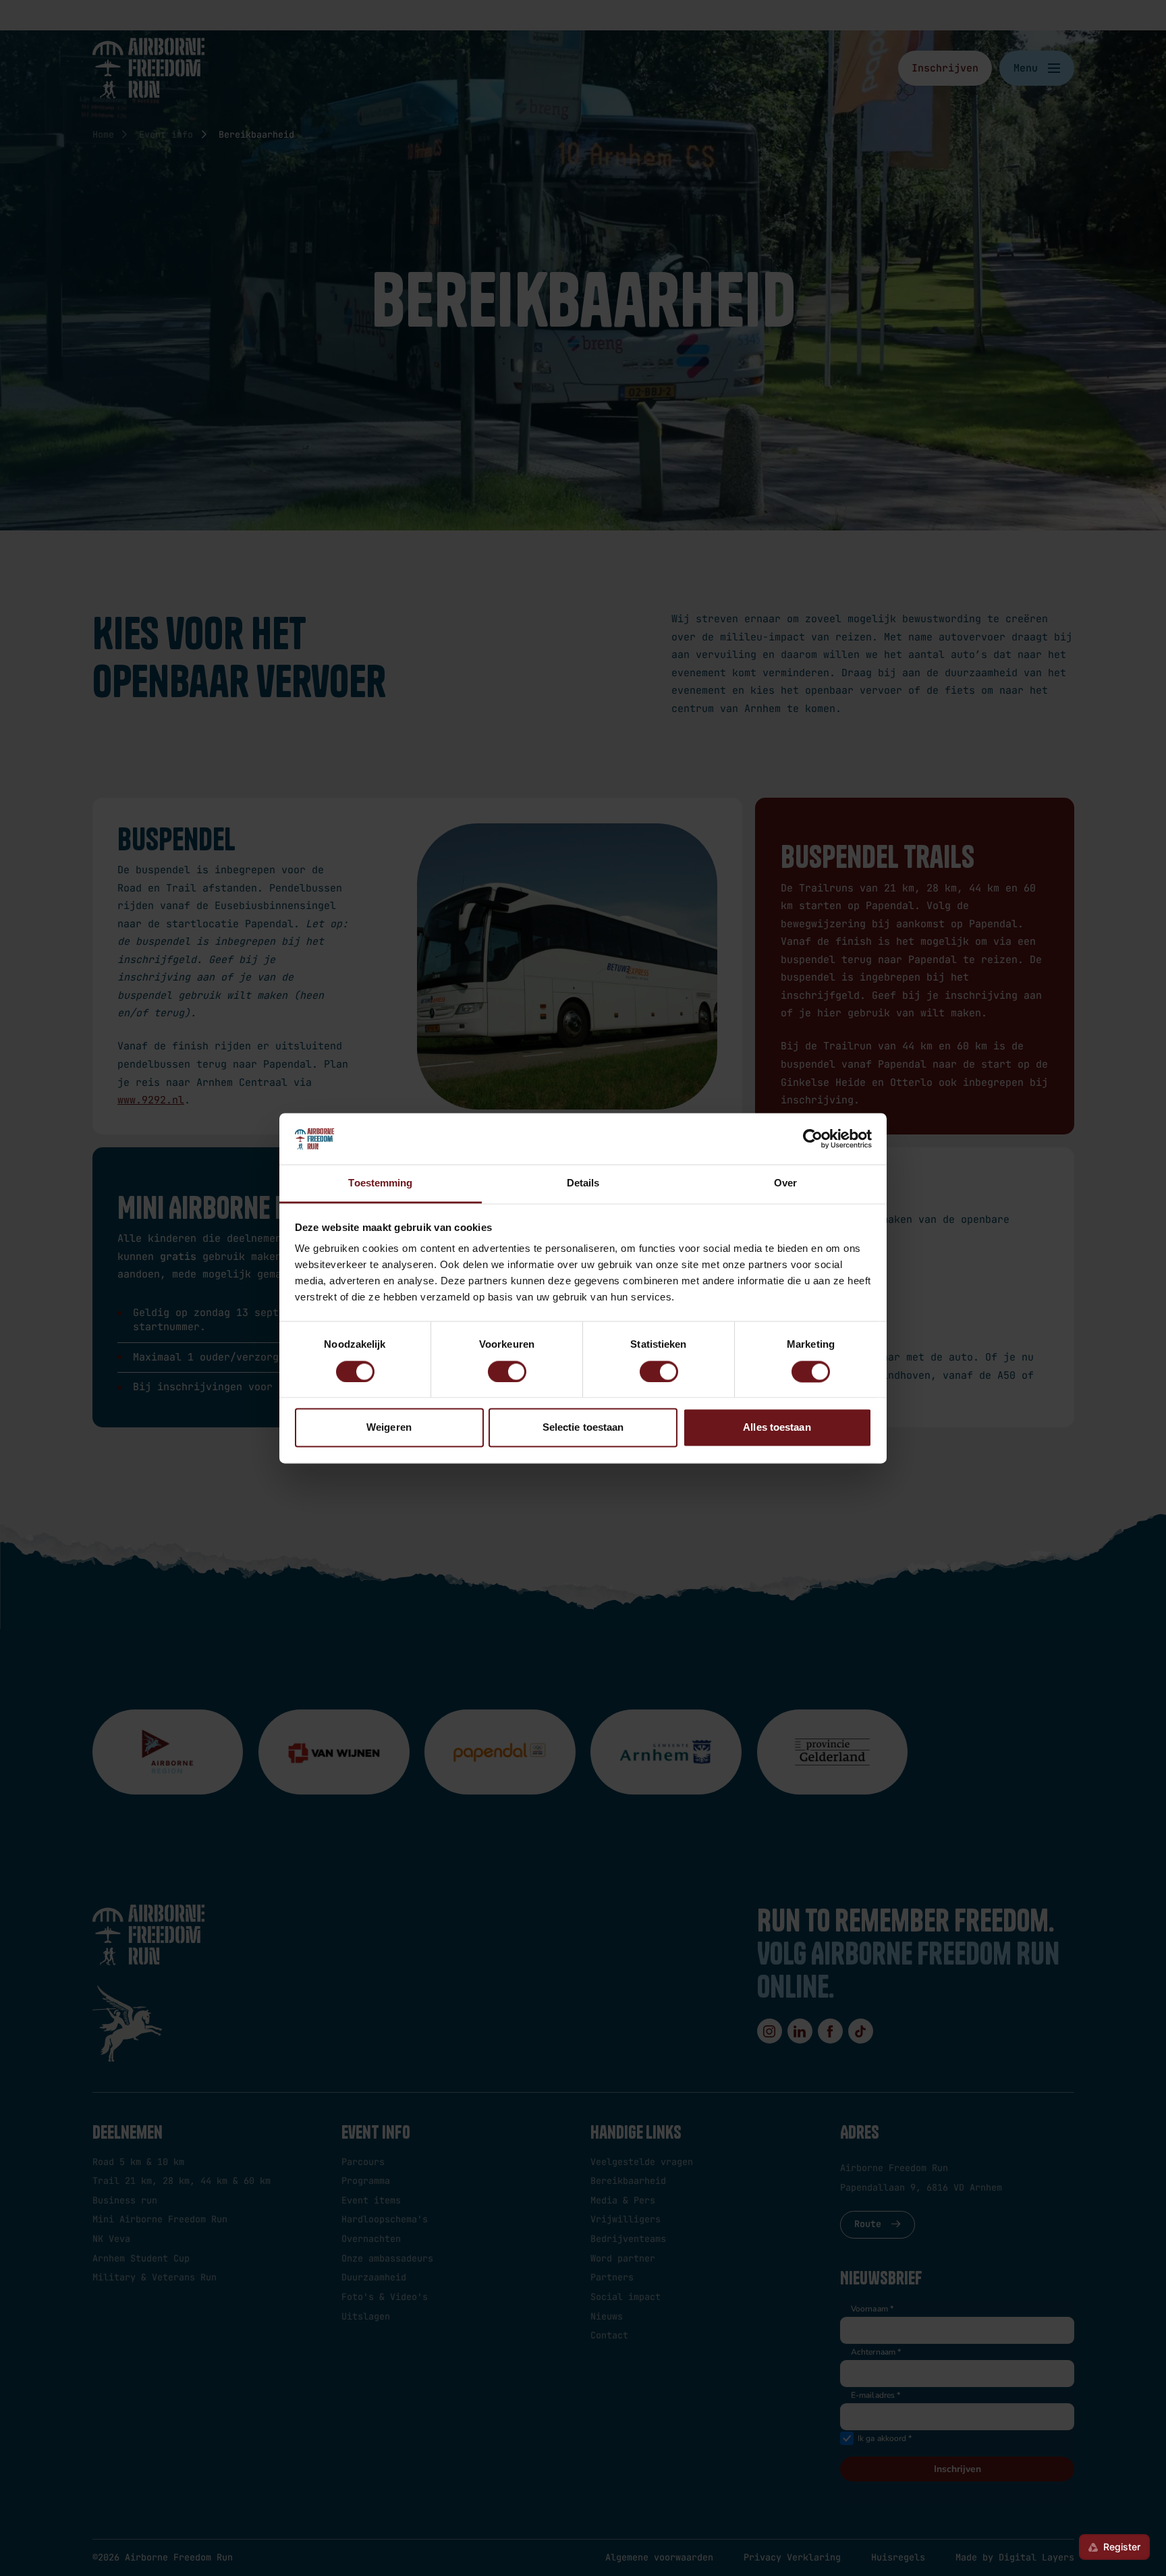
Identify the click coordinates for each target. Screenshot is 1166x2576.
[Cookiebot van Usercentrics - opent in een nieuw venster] (813, 1139)
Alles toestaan (777, 1428)
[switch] (507, 1371)
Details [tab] (583, 1183)
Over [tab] (785, 1183)
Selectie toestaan (583, 1428)
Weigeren (389, 1428)
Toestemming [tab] (380, 1183)
